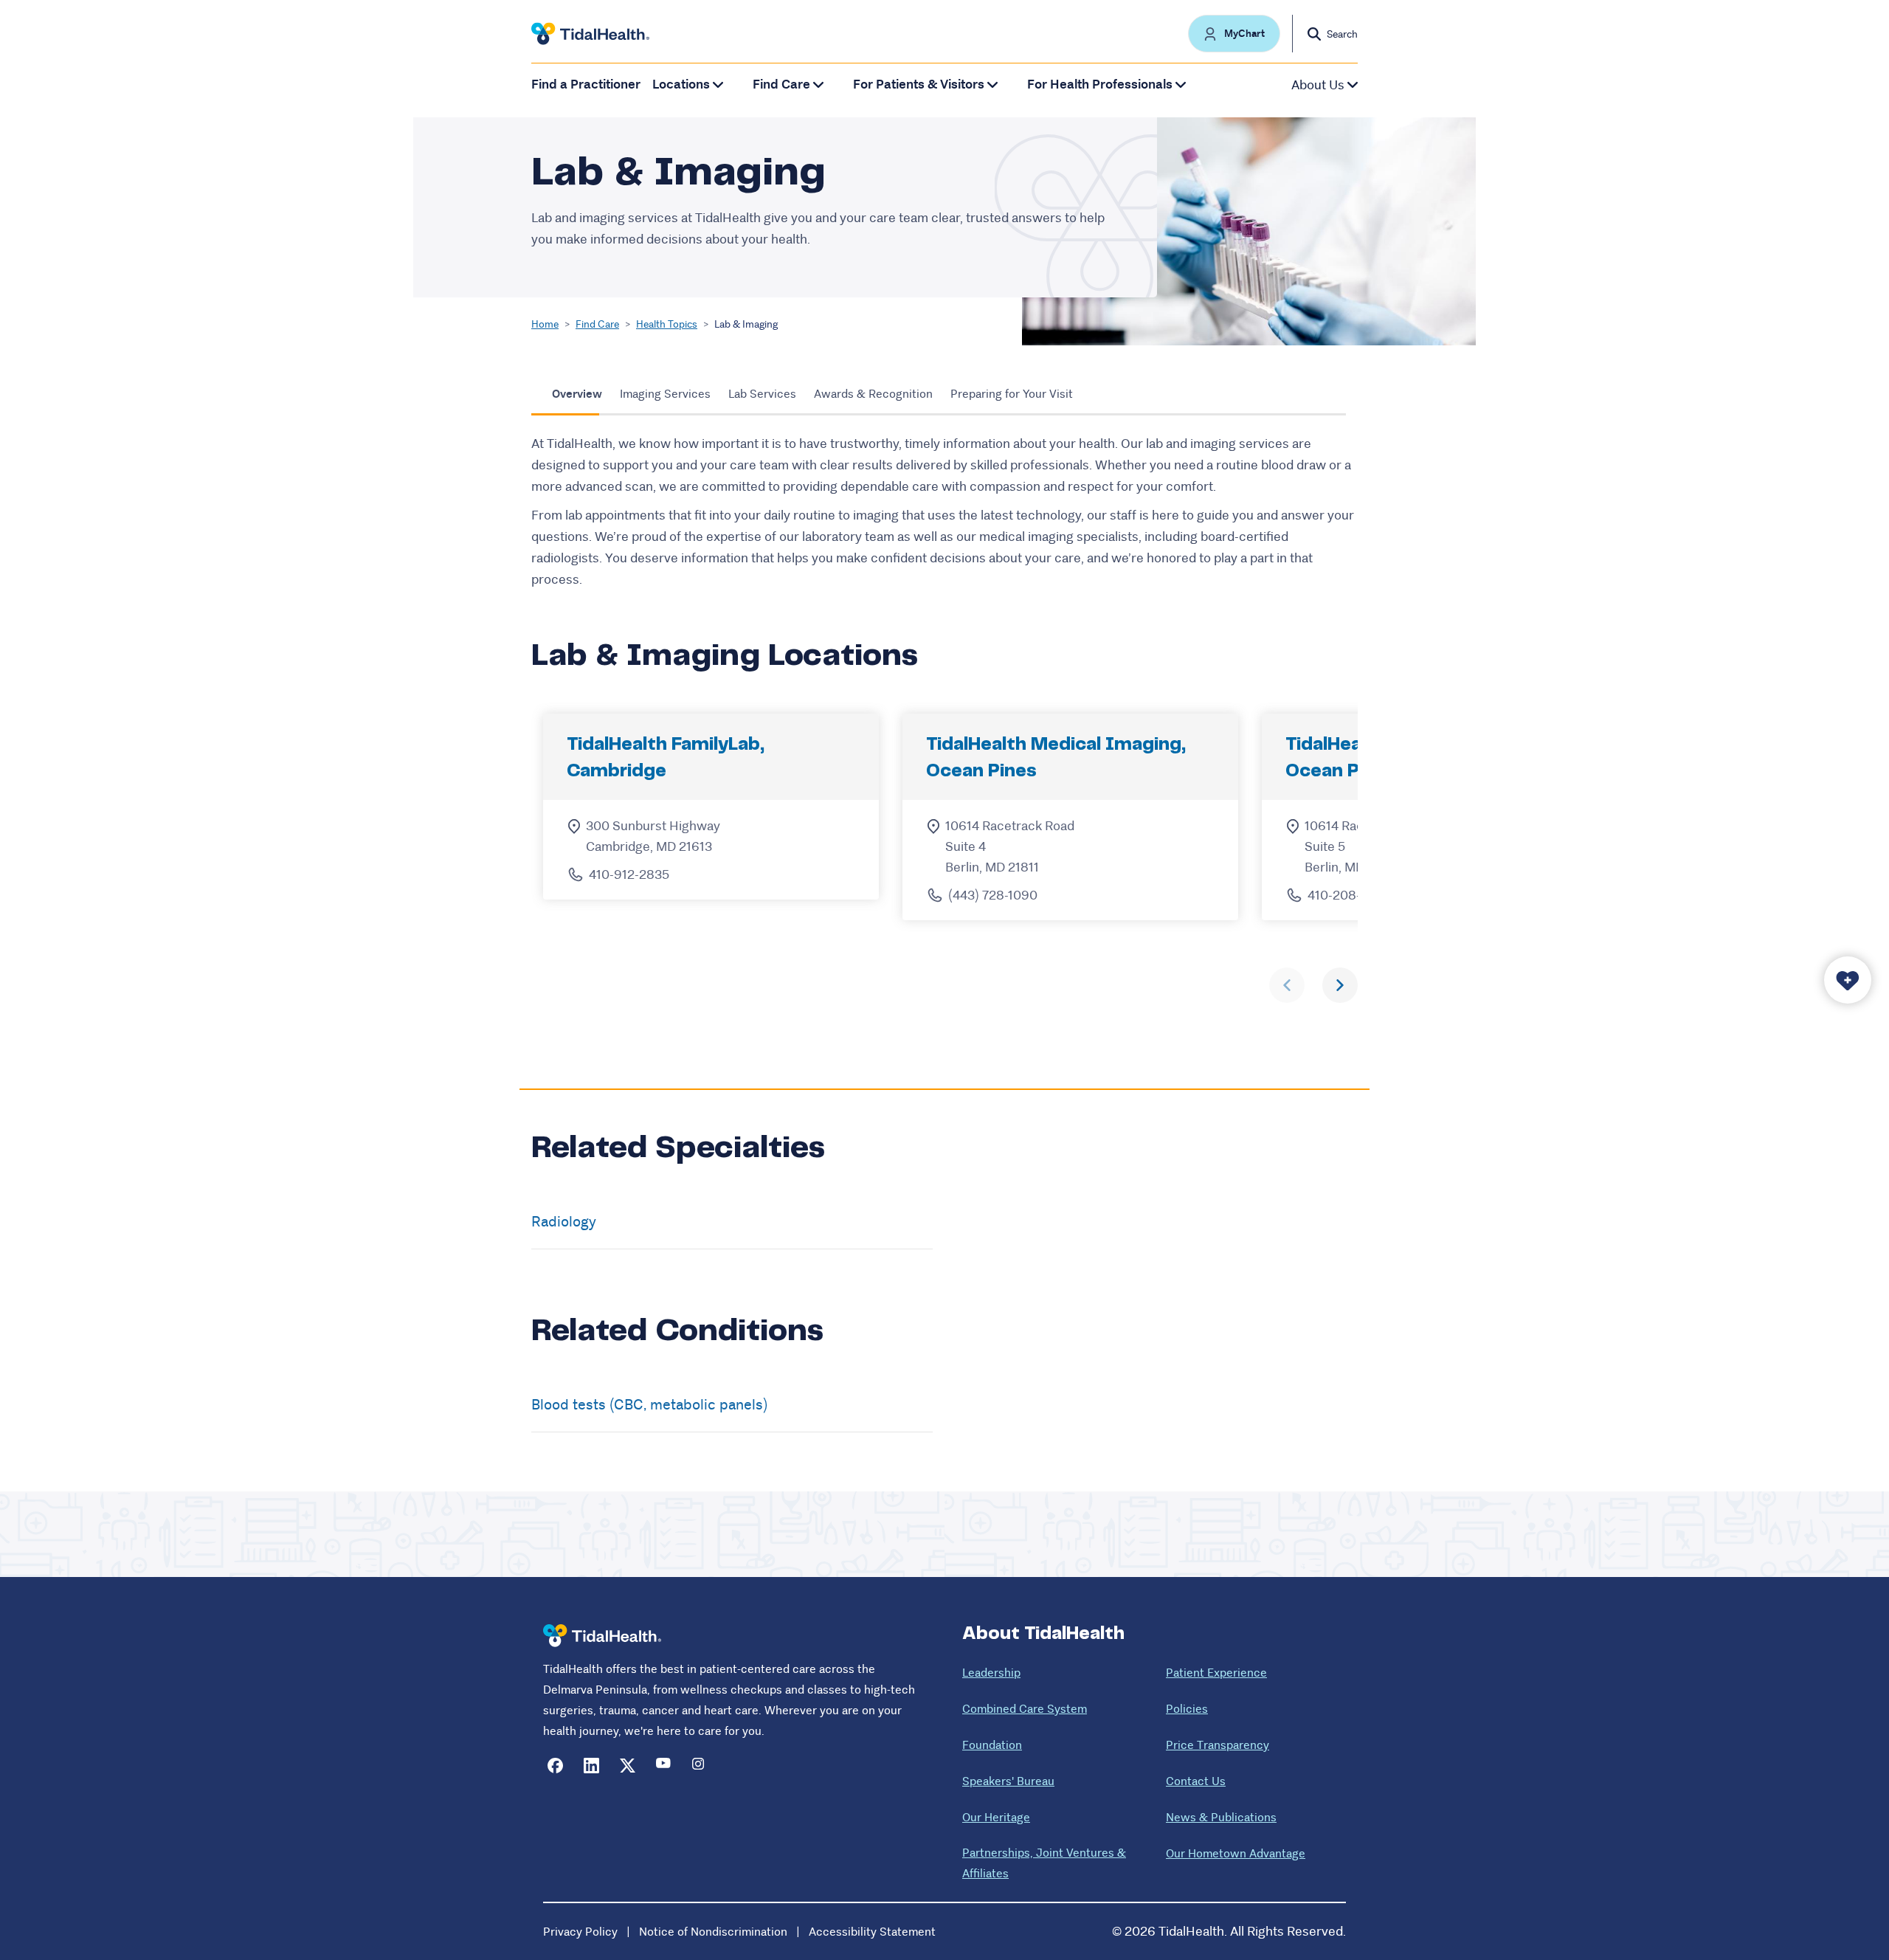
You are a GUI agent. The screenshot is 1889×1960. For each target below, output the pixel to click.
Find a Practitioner (586, 84)
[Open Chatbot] (1848, 980)
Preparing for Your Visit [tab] (1012, 394)
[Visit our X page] (628, 1766)
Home (545, 324)
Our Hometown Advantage (1236, 1853)
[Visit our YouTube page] (664, 1766)
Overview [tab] (577, 394)
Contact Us (1196, 1781)
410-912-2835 (629, 874)
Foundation (992, 1745)
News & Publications (1221, 1817)
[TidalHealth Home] (590, 34)
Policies (1187, 1709)
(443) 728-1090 (993, 895)
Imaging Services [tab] (665, 394)
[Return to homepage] (602, 1636)
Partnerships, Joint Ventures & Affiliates (1044, 1863)
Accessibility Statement (872, 1932)
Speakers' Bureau (1008, 1781)
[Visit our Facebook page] (555, 1766)
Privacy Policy (580, 1932)
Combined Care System (1025, 1709)
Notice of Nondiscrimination (713, 1932)
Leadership (991, 1673)
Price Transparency (1218, 1745)
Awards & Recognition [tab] (873, 394)
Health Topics (667, 324)
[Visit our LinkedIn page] (591, 1766)
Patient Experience (1216, 1673)
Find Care (597, 324)
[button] (1234, 34)
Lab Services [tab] (762, 394)
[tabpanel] (944, 512)
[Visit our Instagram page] (700, 1766)
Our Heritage (996, 1817)
